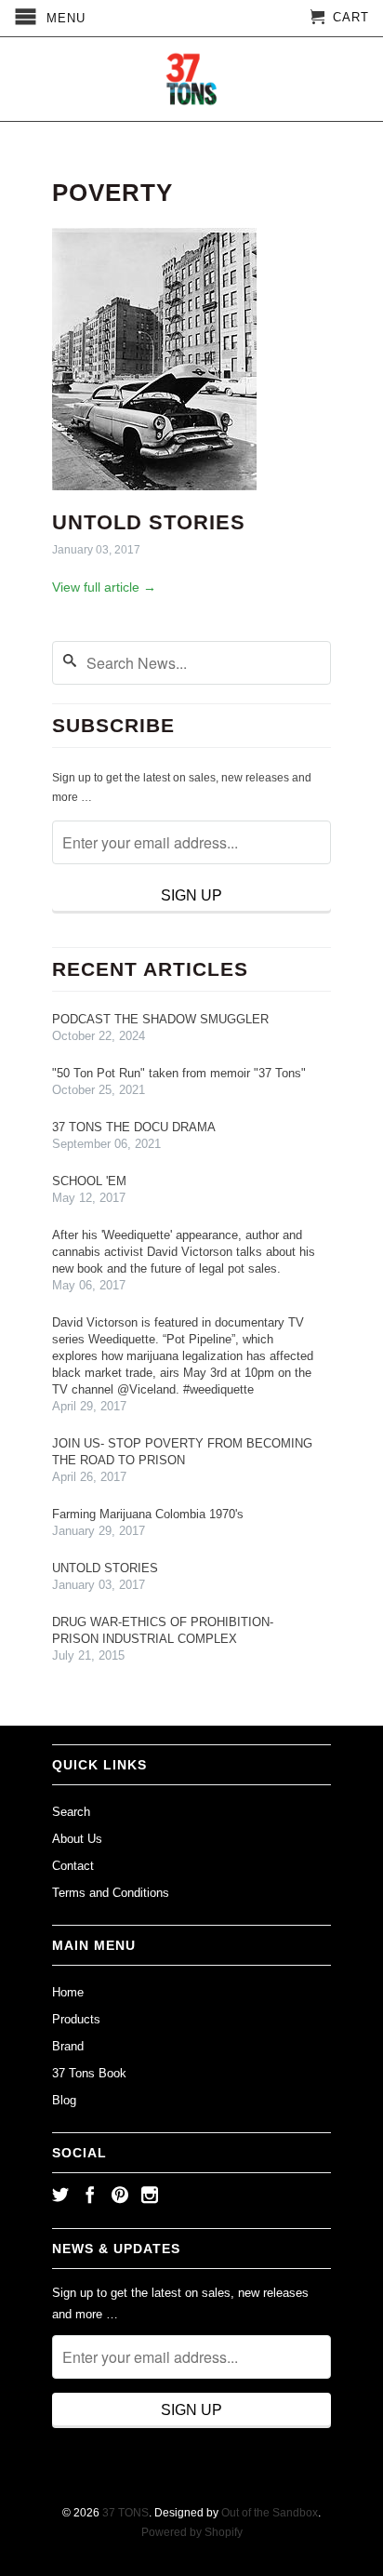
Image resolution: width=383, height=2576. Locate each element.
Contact (73, 1866)
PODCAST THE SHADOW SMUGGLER (160, 1019)
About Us (77, 1839)
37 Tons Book (89, 2073)
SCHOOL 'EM (89, 1181)
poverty (112, 193)
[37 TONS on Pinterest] (120, 2195)
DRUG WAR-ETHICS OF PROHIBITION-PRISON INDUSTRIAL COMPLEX (163, 1630)
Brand (68, 2046)
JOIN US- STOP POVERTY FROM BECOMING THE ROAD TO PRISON (182, 1452)
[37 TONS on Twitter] (60, 2195)
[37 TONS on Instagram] (150, 2195)
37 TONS (125, 2513)
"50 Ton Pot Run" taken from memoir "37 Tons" (179, 1073)
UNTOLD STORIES (149, 522)
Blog (64, 2100)
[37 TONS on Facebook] (90, 2195)
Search (71, 1812)
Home (68, 1992)
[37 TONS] (191, 79)
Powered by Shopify (192, 2532)
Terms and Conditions (111, 1893)
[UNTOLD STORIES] (154, 495)
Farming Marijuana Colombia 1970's (148, 1514)
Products (76, 2019)
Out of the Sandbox (270, 2513)
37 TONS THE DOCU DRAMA (134, 1127)
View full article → (104, 587)
